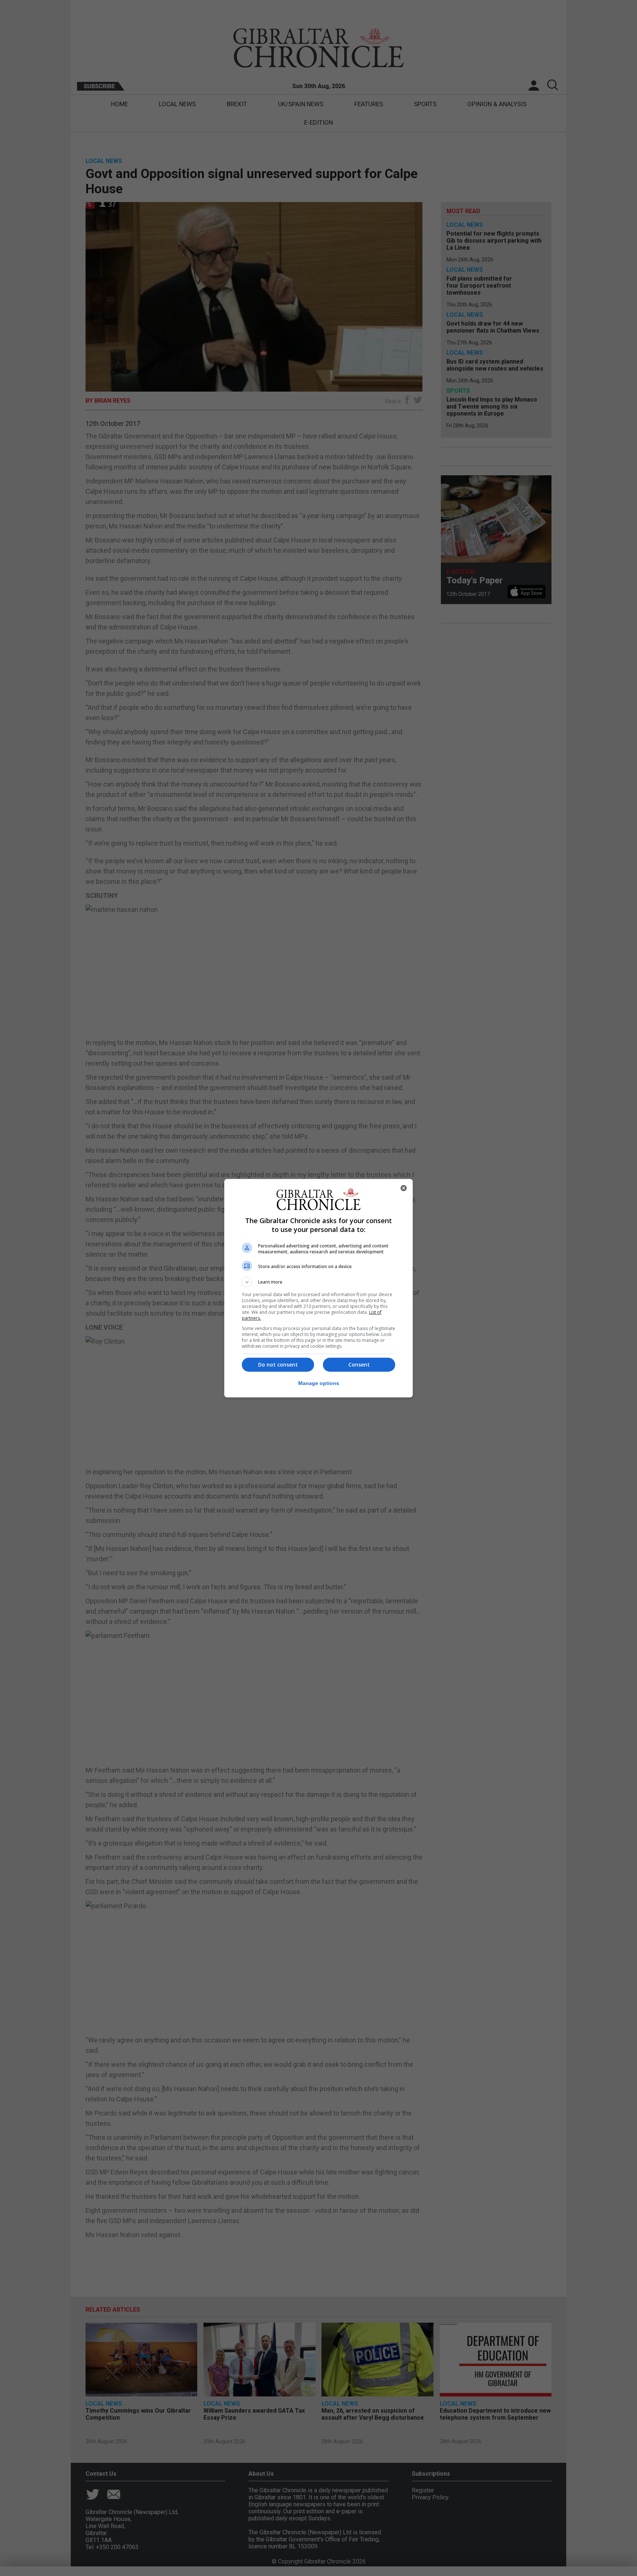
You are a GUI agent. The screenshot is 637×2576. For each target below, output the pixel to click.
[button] (318, 1282)
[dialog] (318, 1288)
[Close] (404, 1188)
